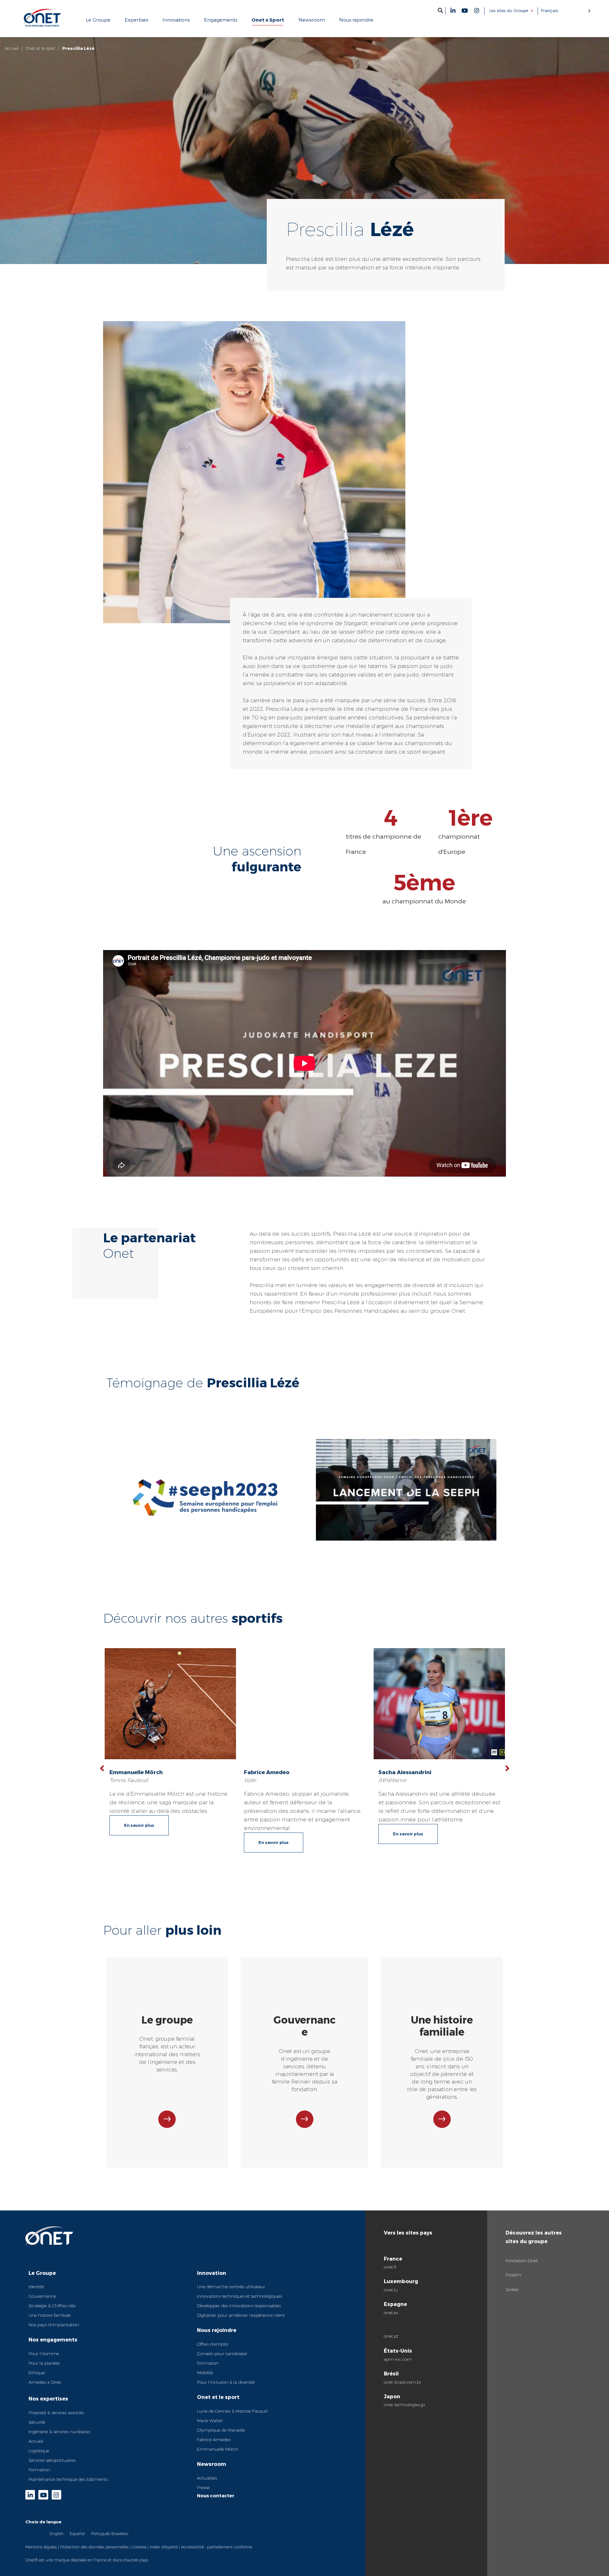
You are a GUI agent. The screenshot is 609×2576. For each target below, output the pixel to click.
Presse (203, 2487)
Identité (36, 2287)
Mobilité (205, 2373)
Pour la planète (44, 2363)
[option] (57, 2533)
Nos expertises (48, 2398)
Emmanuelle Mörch (218, 2449)
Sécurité (37, 2422)
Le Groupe (42, 2273)
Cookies (139, 2547)
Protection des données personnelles (94, 2547)
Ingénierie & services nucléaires (59, 2432)
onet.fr (390, 2267)
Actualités (207, 2478)
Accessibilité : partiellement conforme (217, 2547)
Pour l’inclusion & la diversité (226, 2382)
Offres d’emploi (213, 2344)
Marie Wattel (210, 2421)
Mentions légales (41, 2547)
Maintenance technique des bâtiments (68, 2479)
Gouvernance (42, 2296)
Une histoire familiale (50, 2315)
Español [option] (77, 2533)
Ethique (37, 2373)
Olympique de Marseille (221, 2430)
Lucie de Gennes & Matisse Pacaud (232, 2411)
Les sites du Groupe (509, 10)
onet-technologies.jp (404, 2405)
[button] (440, 10)
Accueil (12, 48)
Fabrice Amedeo (214, 2440)
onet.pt (391, 2336)
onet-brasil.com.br (403, 2382)
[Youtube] (465, 10)
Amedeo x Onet (45, 2382)
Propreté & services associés (56, 2413)
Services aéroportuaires (52, 2460)
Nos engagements (53, 2339)
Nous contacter (216, 2496)
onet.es (391, 2313)
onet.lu (391, 2290)
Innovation (212, 2273)
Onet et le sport (40, 48)
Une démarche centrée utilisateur (231, 2287)
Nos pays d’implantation (54, 2325)
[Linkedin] (453, 10)
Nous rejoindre (217, 2330)
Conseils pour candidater (222, 2354)
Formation (39, 2470)
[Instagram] (477, 10)
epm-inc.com (398, 2359)
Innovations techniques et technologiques (239, 2296)
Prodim (513, 2275)
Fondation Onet (522, 2261)
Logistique (39, 2451)
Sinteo (512, 2289)
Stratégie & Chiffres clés (52, 2306)
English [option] (57, 2533)
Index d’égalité (164, 2547)
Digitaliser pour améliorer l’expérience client (241, 2315)
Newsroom (212, 2464)
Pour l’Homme (44, 2354)
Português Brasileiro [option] (110, 2533)
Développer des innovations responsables (239, 2306)
